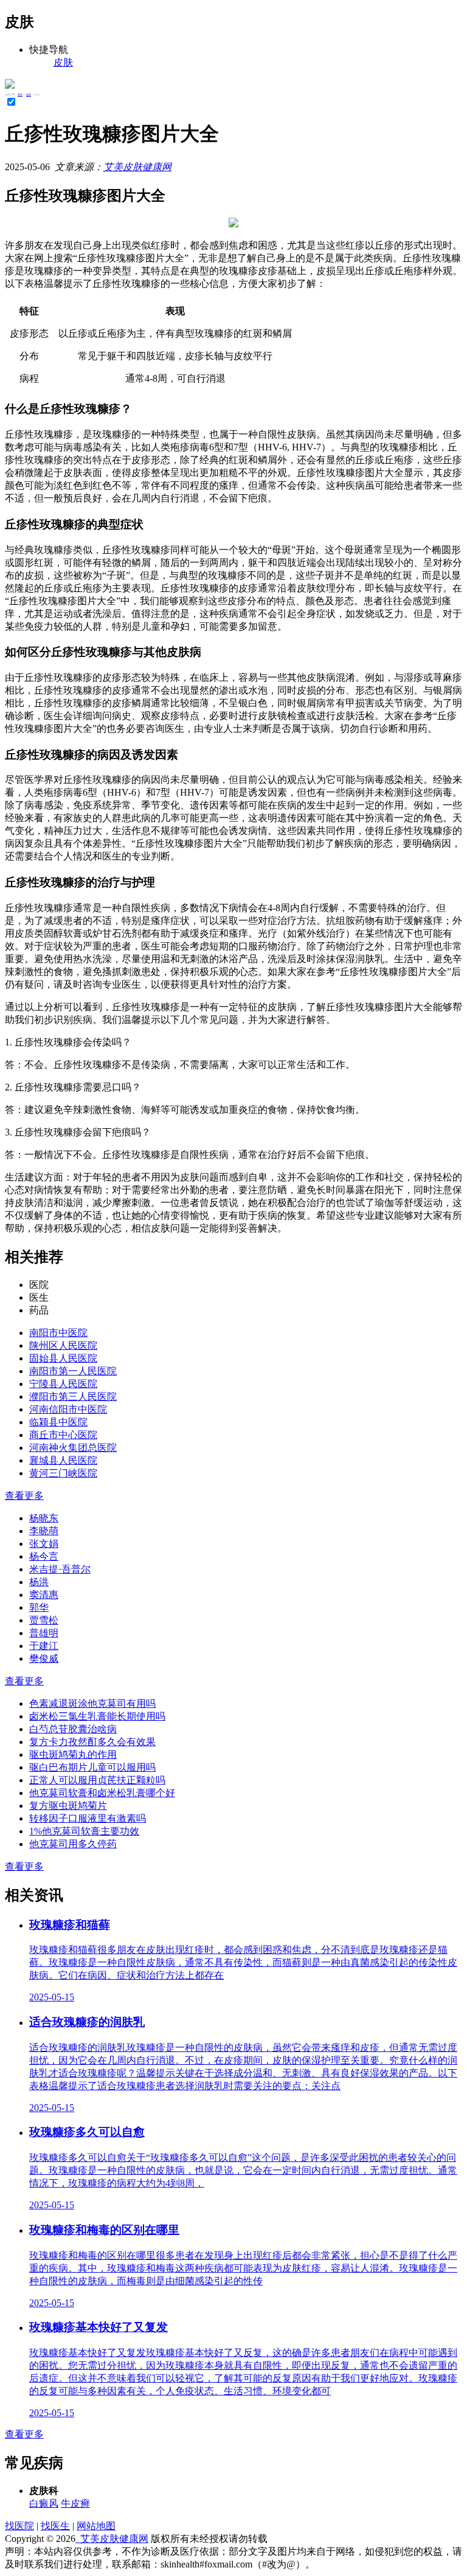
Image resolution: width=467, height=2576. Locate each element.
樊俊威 (44, 1658)
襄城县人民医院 (63, 1460)
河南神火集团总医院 (73, 1448)
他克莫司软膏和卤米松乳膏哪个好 (102, 1793)
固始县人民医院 (63, 1358)
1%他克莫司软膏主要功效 (84, 1831)
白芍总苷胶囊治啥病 (73, 1729)
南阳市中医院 (58, 1333)
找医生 (55, 2526)
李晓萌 (44, 1531)
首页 (20, 95)
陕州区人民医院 (63, 1345)
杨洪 (39, 1582)
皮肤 (29, 95)
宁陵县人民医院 (63, 1384)
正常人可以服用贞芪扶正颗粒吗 (97, 1780)
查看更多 (24, 1496)
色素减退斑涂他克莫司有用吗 (92, 1703)
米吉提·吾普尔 (60, 1569)
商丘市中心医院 (63, 1435)
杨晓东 (44, 1518)
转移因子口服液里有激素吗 (88, 1818)
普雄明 (44, 1633)
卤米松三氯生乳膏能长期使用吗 (97, 1716)
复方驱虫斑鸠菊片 (68, 1806)
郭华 (39, 1607)
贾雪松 (44, 1620)
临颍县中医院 (58, 1422)
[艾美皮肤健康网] (10, 85)
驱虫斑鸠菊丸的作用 (73, 1755)
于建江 (44, 1646)
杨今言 (44, 1556)
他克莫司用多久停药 (73, 1844)
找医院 (19, 2526)
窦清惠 (44, 1595)
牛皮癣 (75, 2503)
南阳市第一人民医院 (73, 1371)
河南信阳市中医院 (68, 1409)
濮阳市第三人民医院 (73, 1396)
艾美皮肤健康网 (137, 167)
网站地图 (96, 2526)
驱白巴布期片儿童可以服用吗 (92, 1767)
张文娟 (44, 1544)
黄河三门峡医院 (63, 1473)
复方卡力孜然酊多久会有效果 (92, 1742)
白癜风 (44, 2503)
